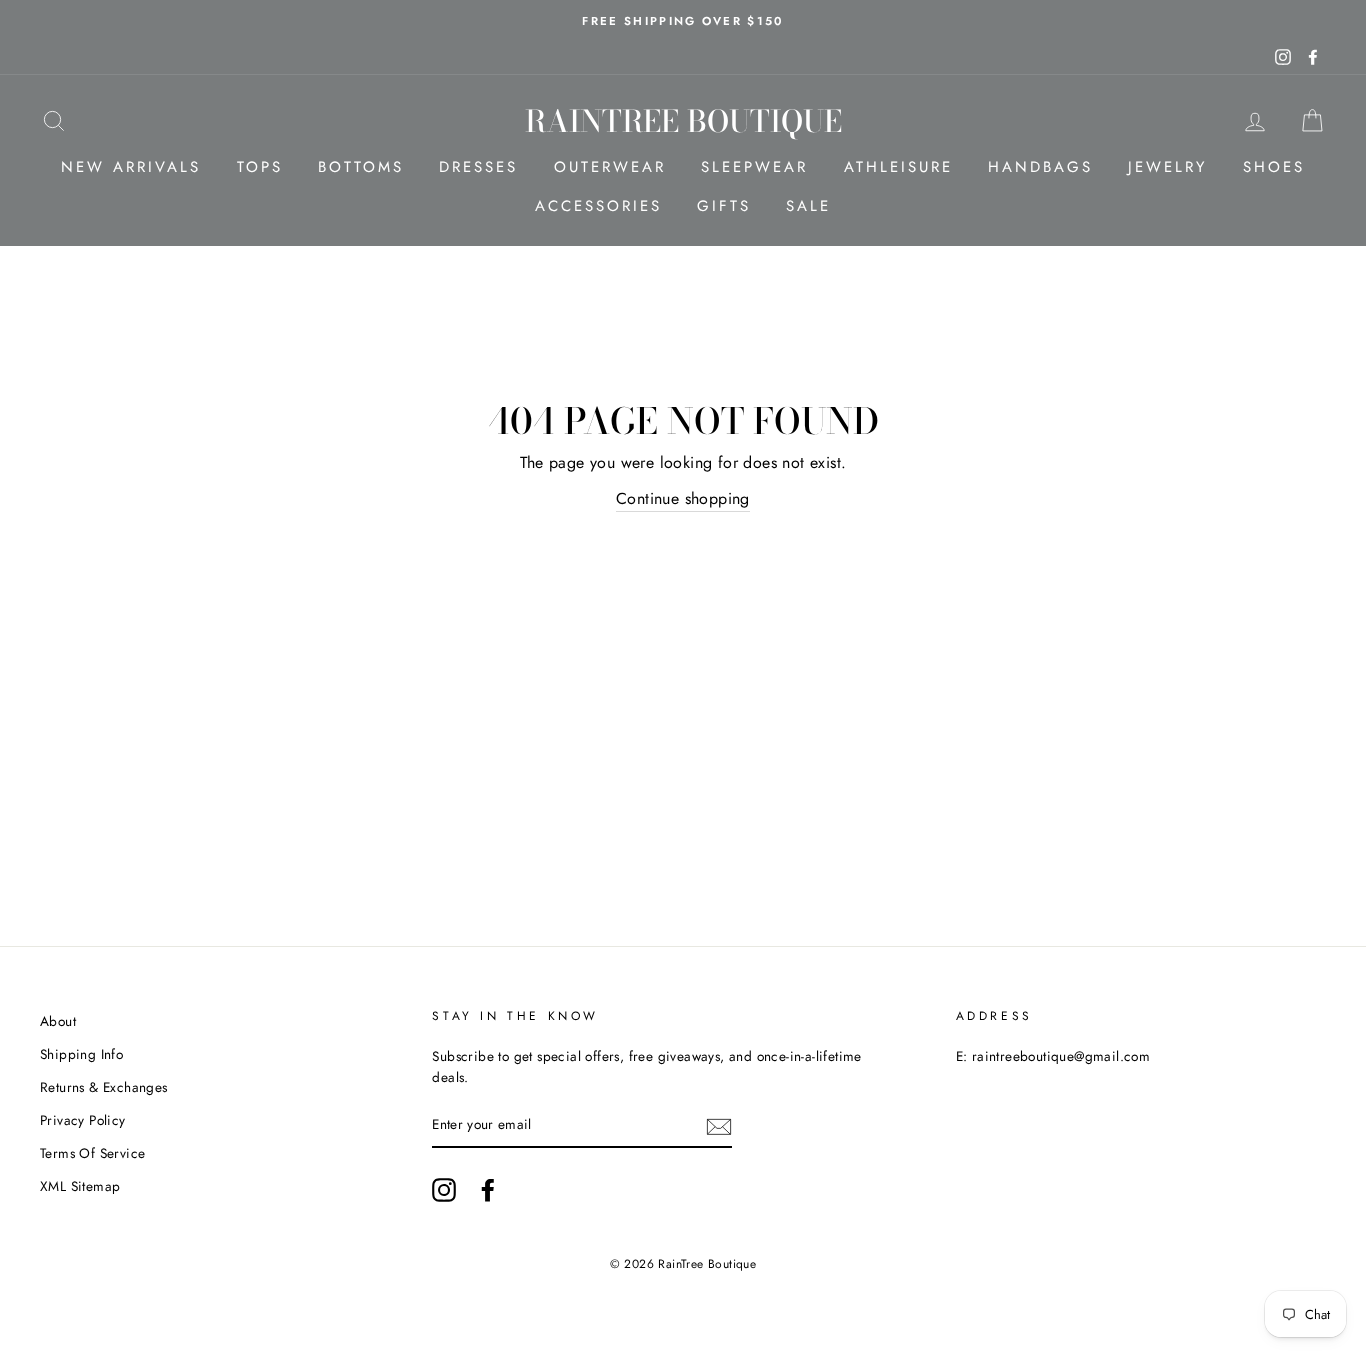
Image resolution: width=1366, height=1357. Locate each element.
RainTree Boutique (683, 121)
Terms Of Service (92, 1153)
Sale (808, 206)
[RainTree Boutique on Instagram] (444, 1190)
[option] (683, 21)
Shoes (1274, 167)
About (58, 1021)
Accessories (598, 206)
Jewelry (1167, 167)
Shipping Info (81, 1054)
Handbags (1040, 167)
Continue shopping (683, 498)
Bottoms (361, 167)
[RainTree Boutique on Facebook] (488, 1190)
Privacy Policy (83, 1120)
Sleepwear (754, 167)
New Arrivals (131, 167)
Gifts (724, 206)
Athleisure (898, 167)
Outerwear (610, 167)
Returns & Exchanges (104, 1087)
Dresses (478, 167)
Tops (260, 167)
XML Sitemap (80, 1186)
